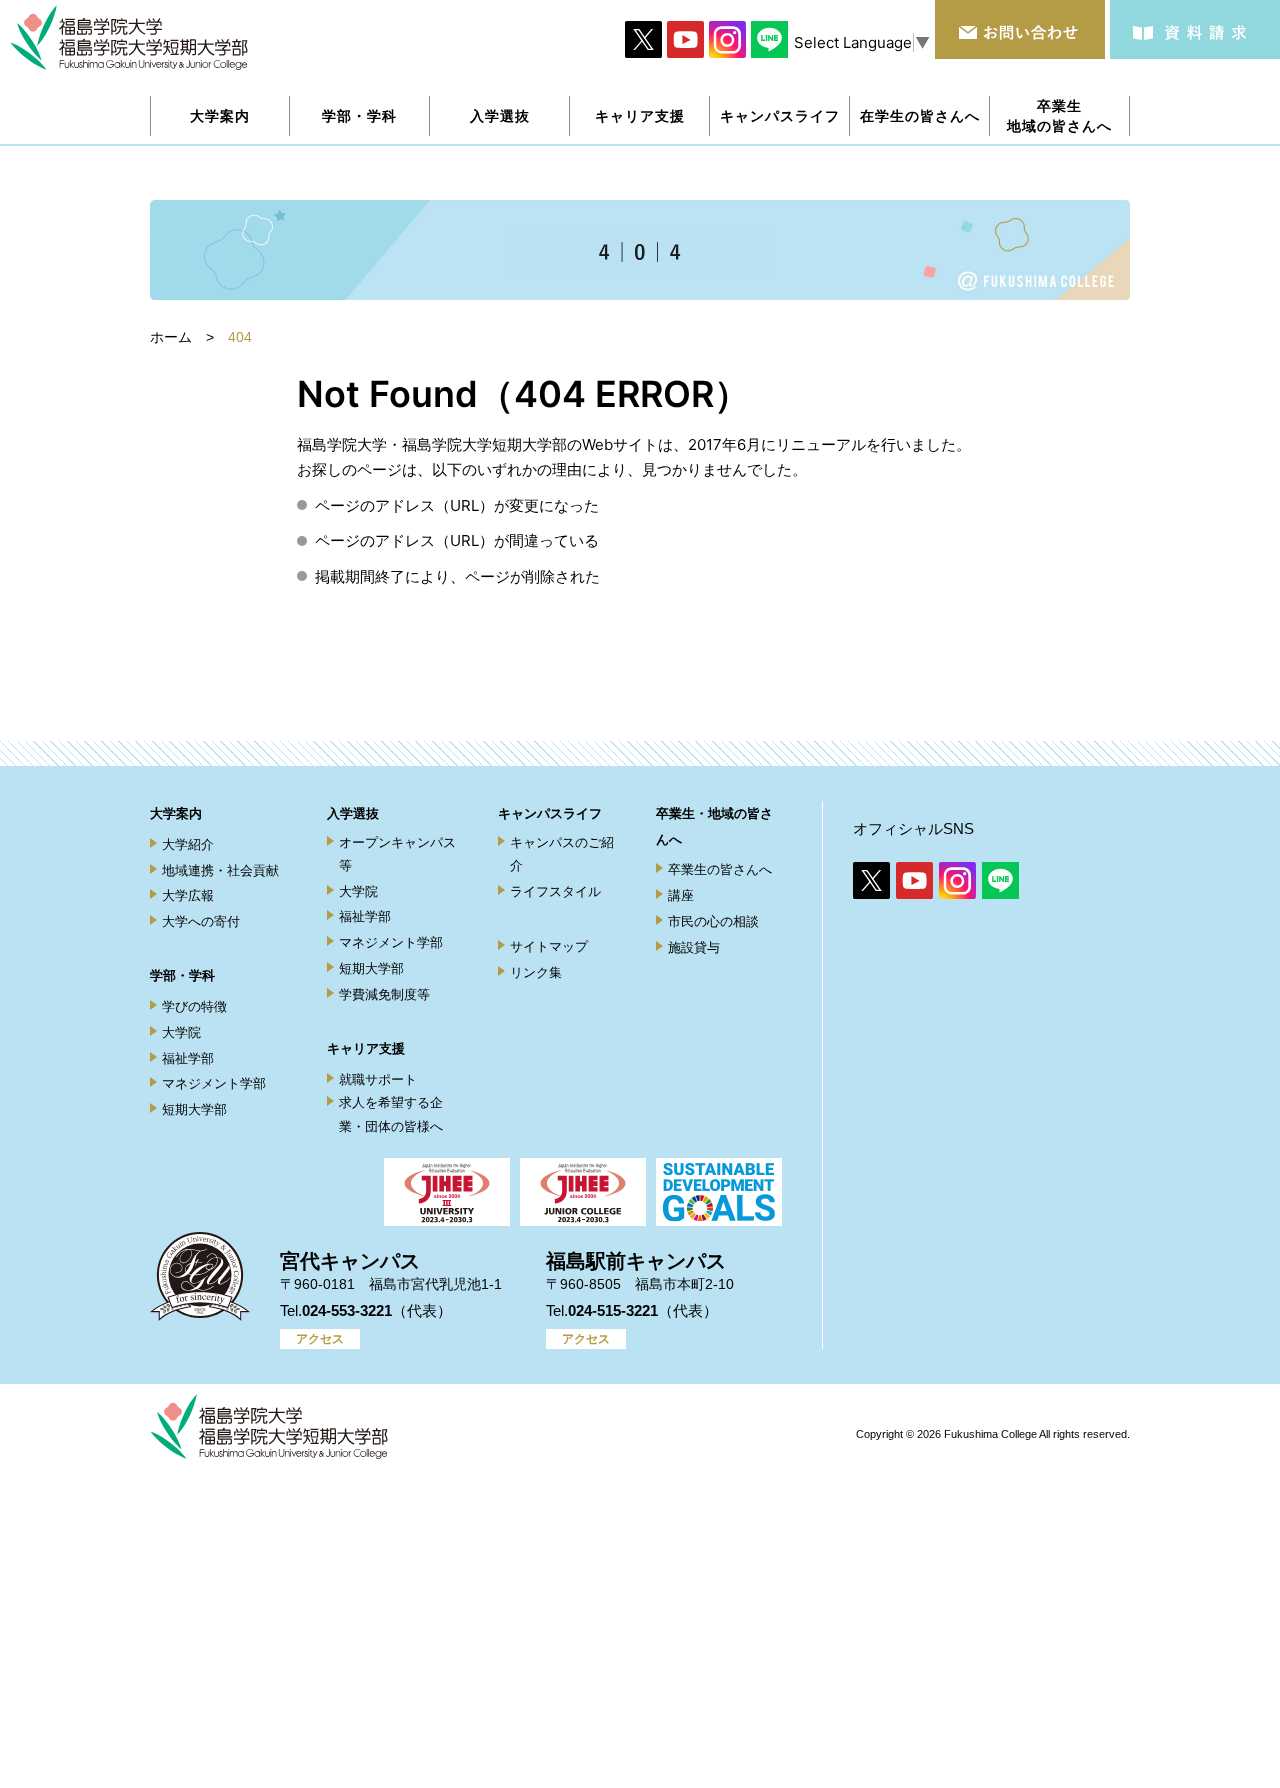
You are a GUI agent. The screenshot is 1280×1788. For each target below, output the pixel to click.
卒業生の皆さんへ (720, 869)
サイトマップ (549, 946)
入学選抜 (353, 813)
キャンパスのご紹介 (562, 854)
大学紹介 (188, 844)
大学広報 (188, 895)
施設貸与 (694, 947)
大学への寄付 (201, 921)
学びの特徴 (194, 1006)
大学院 (181, 1032)
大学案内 (176, 813)
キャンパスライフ (550, 813)
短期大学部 (194, 1109)
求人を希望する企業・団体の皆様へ (391, 1114)
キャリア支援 (366, 1048)
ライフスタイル (555, 891)
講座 (681, 895)
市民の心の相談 (713, 921)
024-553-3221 (347, 1310)
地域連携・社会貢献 (220, 870)
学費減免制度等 (384, 994)
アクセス (320, 1339)
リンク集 (536, 972)
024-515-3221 (613, 1310)
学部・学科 (182, 975)
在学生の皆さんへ (920, 115)
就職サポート (378, 1079)
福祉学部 (188, 1058)
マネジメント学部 (214, 1083)
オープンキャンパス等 (397, 854)
